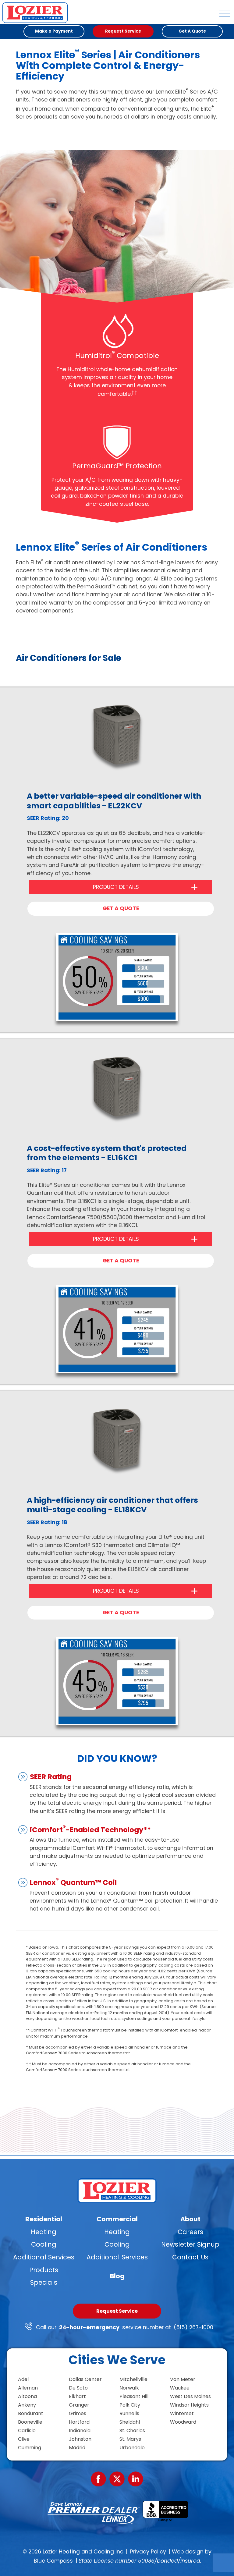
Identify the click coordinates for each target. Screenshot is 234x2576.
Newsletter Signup (190, 2244)
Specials (44, 2282)
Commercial (117, 2219)
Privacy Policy (148, 2552)
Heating (44, 2232)
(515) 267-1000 (193, 2327)
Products (44, 2270)
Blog (117, 2276)
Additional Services (44, 2257)
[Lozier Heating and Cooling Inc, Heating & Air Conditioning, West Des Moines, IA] (165, 2511)
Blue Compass (53, 2561)
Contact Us (190, 2257)
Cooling (44, 2244)
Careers (190, 2232)
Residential (44, 2219)
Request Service (117, 2311)
